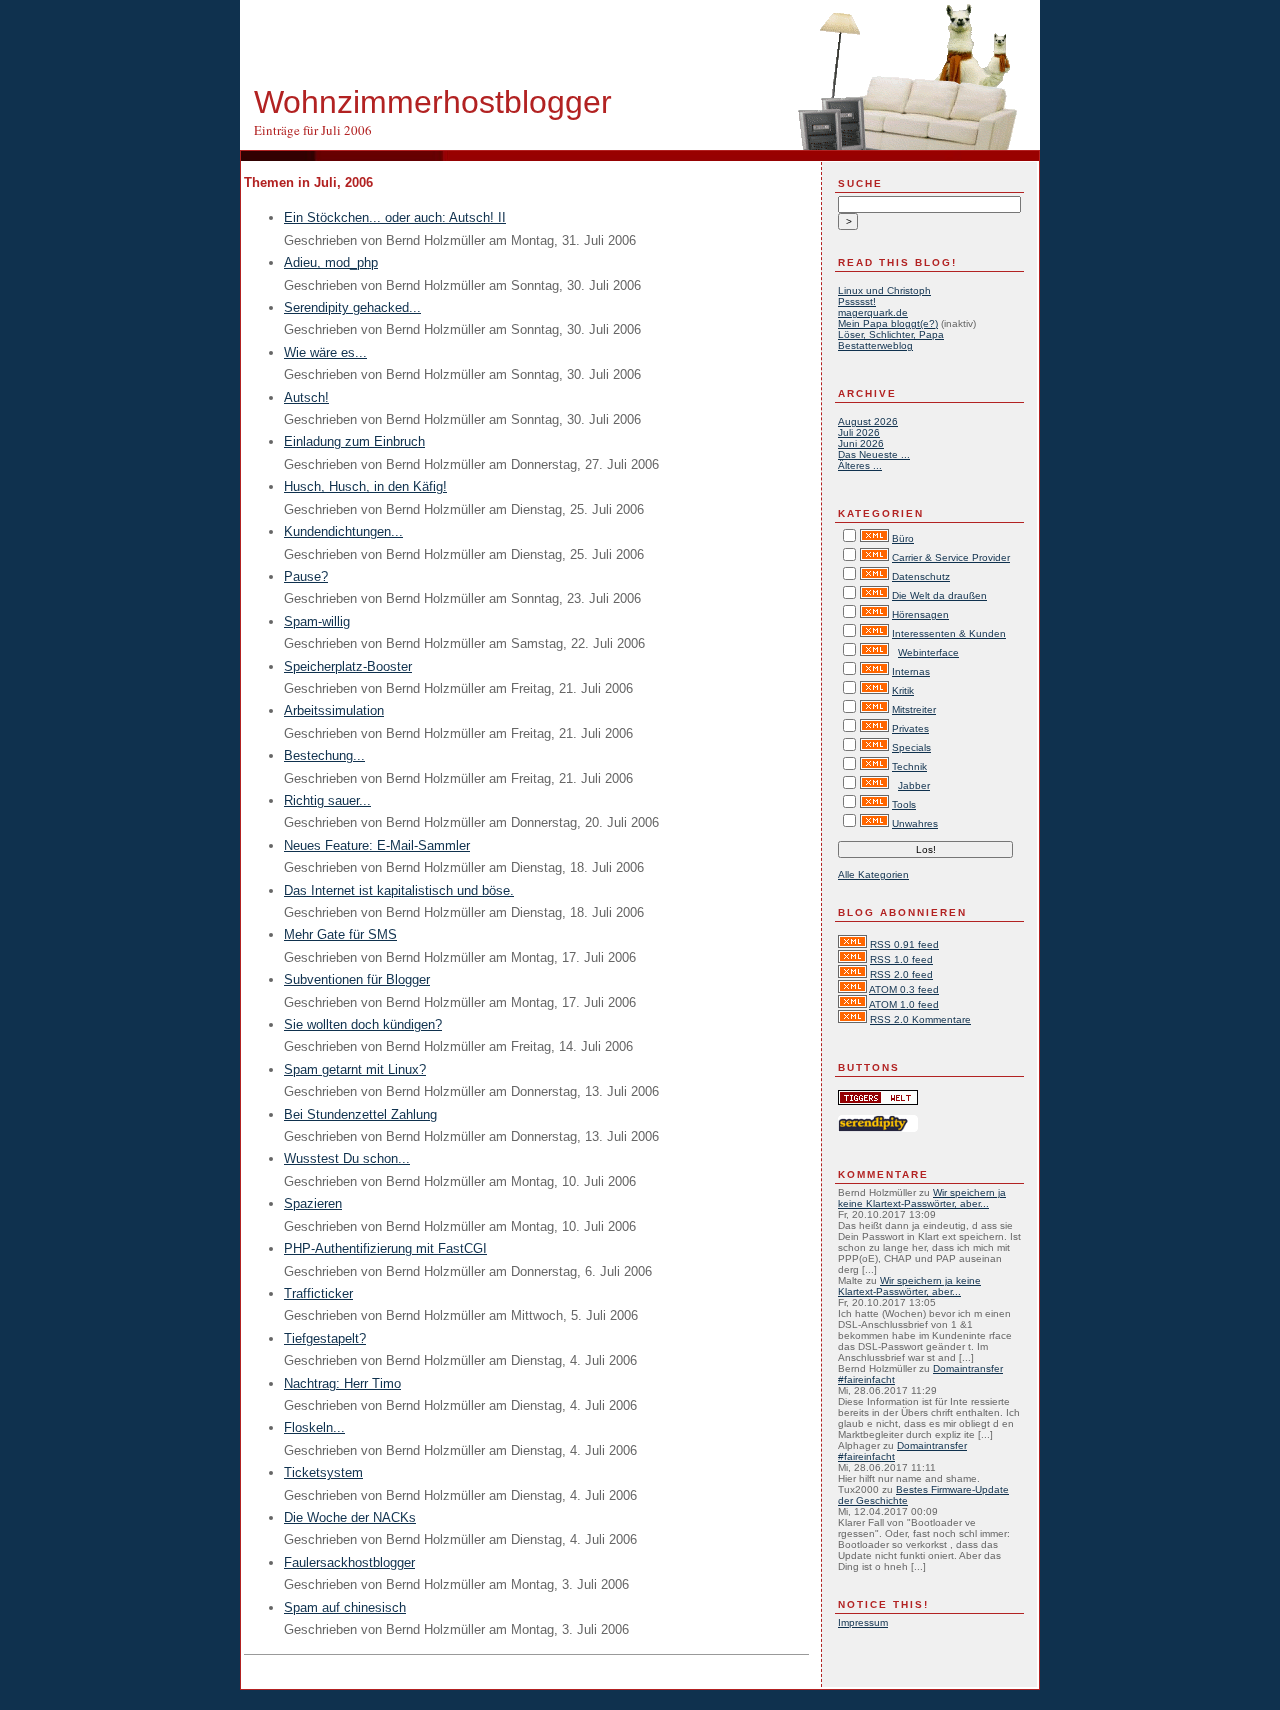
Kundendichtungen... (343, 531)
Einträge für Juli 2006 (313, 130)
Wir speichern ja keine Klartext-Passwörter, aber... (922, 1198)
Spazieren (313, 1203)
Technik (909, 766)
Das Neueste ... (874, 454)
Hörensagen (920, 614)
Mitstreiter (914, 709)
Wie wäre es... (325, 352)
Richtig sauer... (327, 800)
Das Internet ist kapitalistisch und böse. (399, 890)
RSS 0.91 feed (904, 944)
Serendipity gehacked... (352, 307)
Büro (903, 538)
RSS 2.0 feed (901, 974)
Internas (911, 671)
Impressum (863, 1622)
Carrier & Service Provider (951, 557)
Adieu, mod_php (331, 262)
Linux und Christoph (884, 290)
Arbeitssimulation (334, 710)
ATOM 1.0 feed (904, 1004)
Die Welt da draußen (939, 595)
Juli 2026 (859, 432)
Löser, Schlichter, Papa (891, 334)
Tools (904, 804)
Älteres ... (860, 465)
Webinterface (928, 652)
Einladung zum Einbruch (354, 441)
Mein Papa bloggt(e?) (888, 323)
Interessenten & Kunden (949, 633)
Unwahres (915, 823)
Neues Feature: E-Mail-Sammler (377, 845)
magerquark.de (873, 312)
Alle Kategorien (873, 874)
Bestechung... (324, 755)
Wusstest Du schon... (347, 1158)
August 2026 (868, 421)
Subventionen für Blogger (357, 979)
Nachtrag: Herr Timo (342, 1383)
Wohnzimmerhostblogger (433, 102)
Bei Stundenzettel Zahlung (360, 1114)
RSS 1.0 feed (901, 959)
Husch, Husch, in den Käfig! (365, 486)
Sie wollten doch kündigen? (363, 1024)
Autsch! (306, 397)
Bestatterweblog (875, 345)
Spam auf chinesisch (345, 1607)
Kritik (903, 690)
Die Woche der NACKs (350, 1517)
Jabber (914, 785)
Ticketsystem (323, 1472)
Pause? (306, 576)
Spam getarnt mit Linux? (355, 1069)
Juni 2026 (861, 443)
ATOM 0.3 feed (904, 989)
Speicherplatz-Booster (348, 666)
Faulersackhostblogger (349, 1562)
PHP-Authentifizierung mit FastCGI (385, 1248)
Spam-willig (317, 621)
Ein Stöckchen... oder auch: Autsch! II (395, 217)
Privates (910, 728)
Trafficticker (318, 1293)
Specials (911, 747)
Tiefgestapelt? (325, 1338)
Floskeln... (314, 1427)
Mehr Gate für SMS (340, 934)
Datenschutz (921, 576)
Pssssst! (857, 301)
